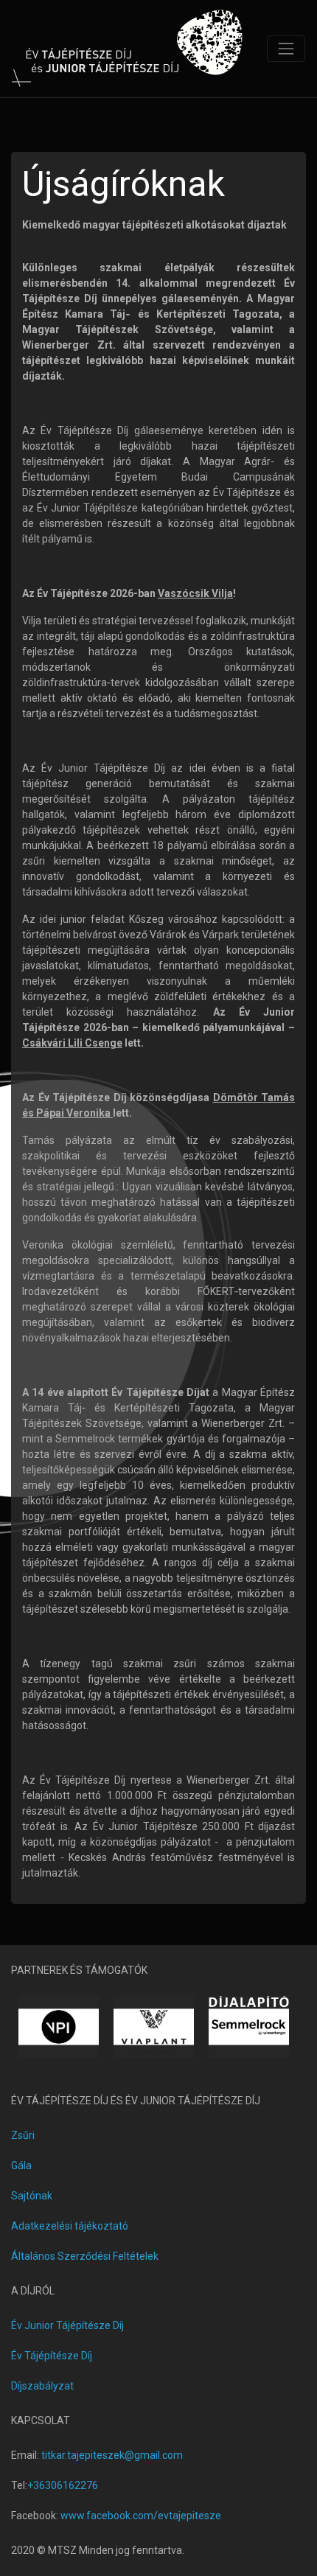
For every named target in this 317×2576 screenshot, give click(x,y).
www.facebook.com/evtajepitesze (141, 2516)
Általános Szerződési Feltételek (85, 2256)
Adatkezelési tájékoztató (70, 2226)
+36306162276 (63, 2485)
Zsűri (23, 2135)
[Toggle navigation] (286, 49)
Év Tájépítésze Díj (52, 2356)
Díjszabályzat (42, 2386)
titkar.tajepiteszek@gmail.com (112, 2455)
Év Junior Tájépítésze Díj (67, 2325)
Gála (21, 2165)
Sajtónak (32, 2196)
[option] (59, 2027)
